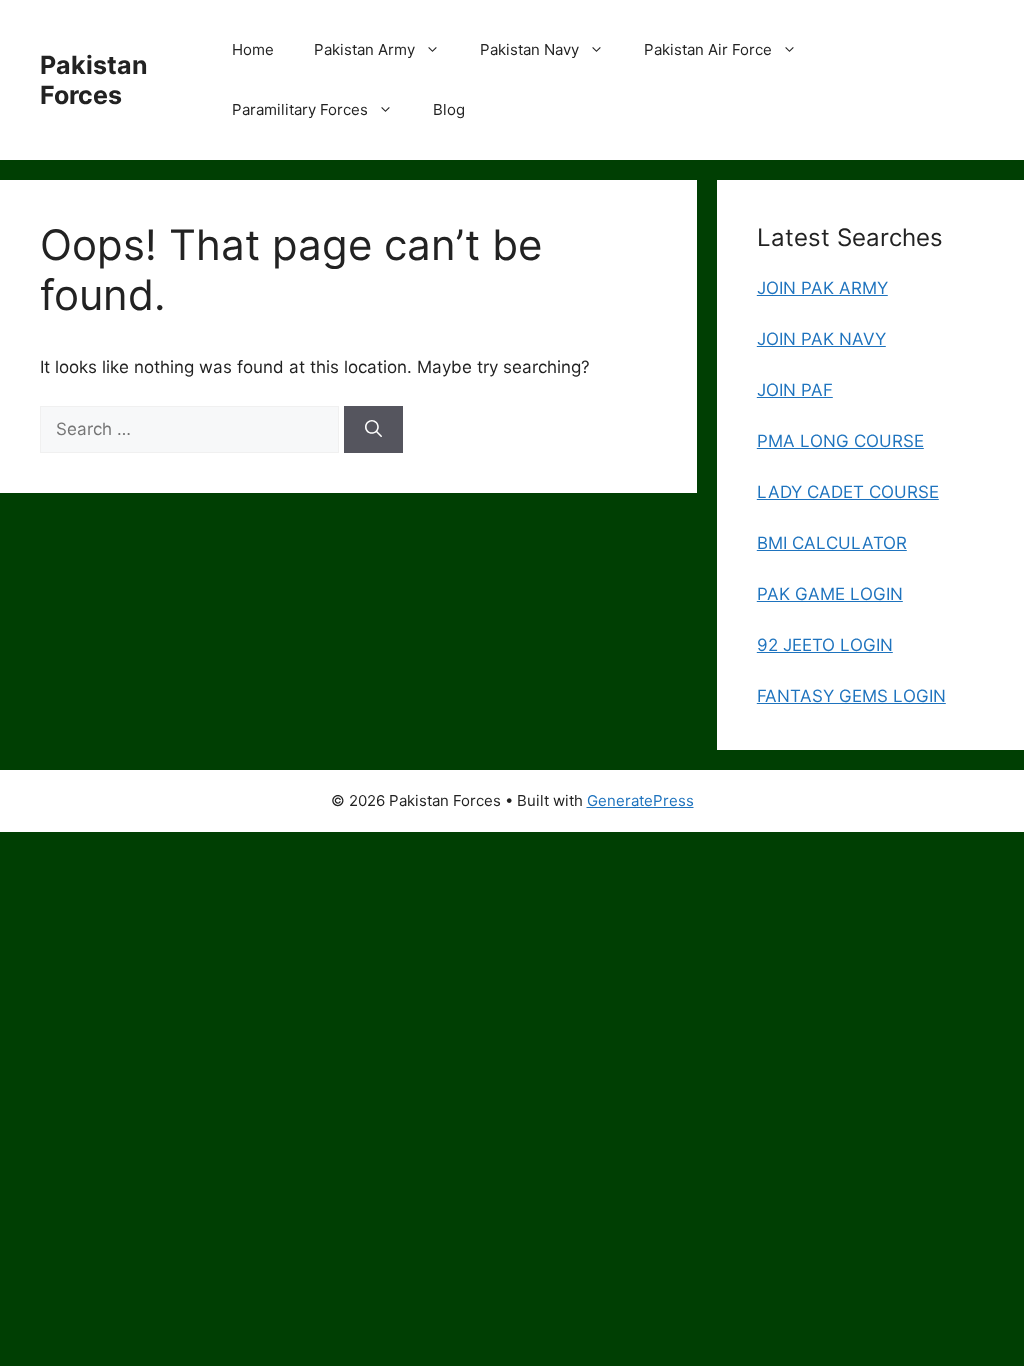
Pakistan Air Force (708, 49)
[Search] (373, 430)
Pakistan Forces (94, 80)
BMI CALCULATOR (832, 543)
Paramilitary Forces (300, 109)
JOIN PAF (795, 390)
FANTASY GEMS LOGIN (851, 696)
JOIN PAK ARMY (822, 288)
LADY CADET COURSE (848, 492)
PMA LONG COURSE (840, 441)
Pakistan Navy (529, 49)
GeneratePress (640, 800)
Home (253, 49)
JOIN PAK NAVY (821, 339)
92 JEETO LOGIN (825, 645)
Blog (449, 109)
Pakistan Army (364, 49)
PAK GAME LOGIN (830, 594)
